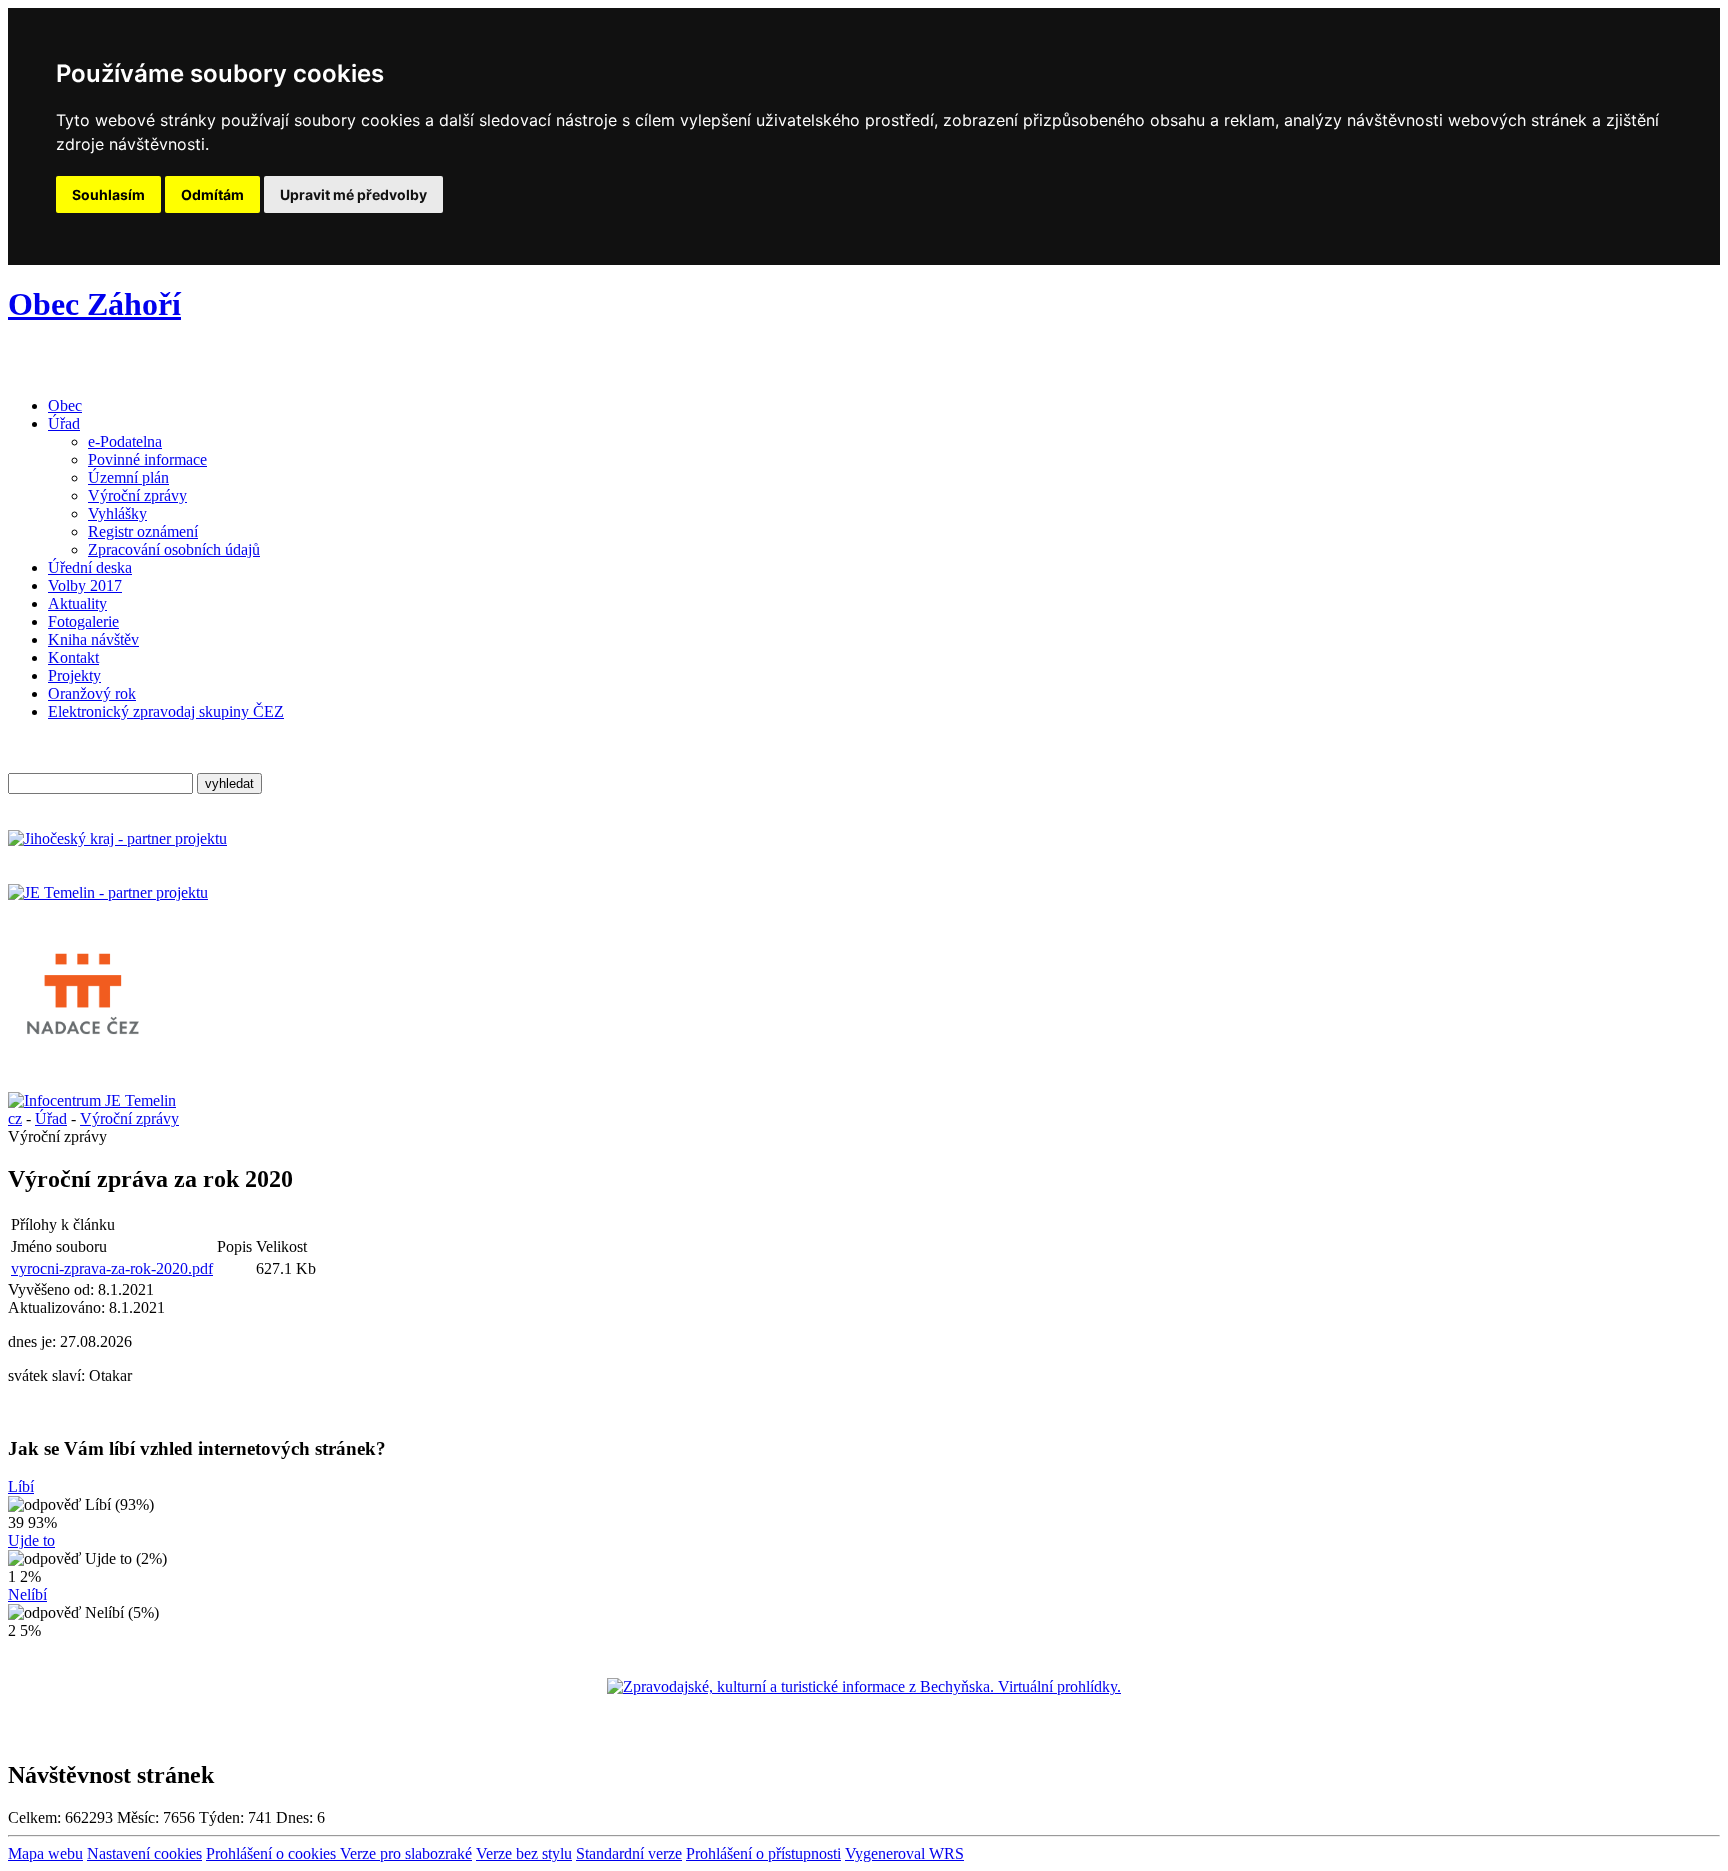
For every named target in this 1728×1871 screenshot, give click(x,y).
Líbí (21, 1486)
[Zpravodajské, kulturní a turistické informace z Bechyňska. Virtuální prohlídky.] (864, 1687)
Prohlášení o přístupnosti (763, 1853)
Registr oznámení (143, 531)
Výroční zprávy (137, 495)
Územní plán (128, 477)
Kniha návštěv (93, 639)
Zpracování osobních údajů (174, 549)
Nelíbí (27, 1594)
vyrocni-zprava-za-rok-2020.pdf (112, 1268)
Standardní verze (629, 1853)
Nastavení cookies (144, 1853)
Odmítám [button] (212, 194)
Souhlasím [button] (108, 194)
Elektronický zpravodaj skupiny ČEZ (166, 711)
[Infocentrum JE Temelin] (92, 1100)
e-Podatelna (125, 441)
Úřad (64, 423)
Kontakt (73, 657)
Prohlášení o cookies (273, 1853)
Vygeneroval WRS (904, 1853)
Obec (65, 405)
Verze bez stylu (524, 1853)
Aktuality (77, 603)
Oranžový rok (92, 693)
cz (15, 1118)
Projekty (74, 675)
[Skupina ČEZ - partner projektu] (108, 892)
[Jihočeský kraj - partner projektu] (117, 838)
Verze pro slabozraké (406, 1853)
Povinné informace (147, 459)
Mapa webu (45, 1853)
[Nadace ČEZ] (83, 1046)
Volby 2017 (85, 585)
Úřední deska (90, 567)
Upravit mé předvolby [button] (353, 194)
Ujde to (31, 1540)
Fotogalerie (83, 621)
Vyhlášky (117, 513)
